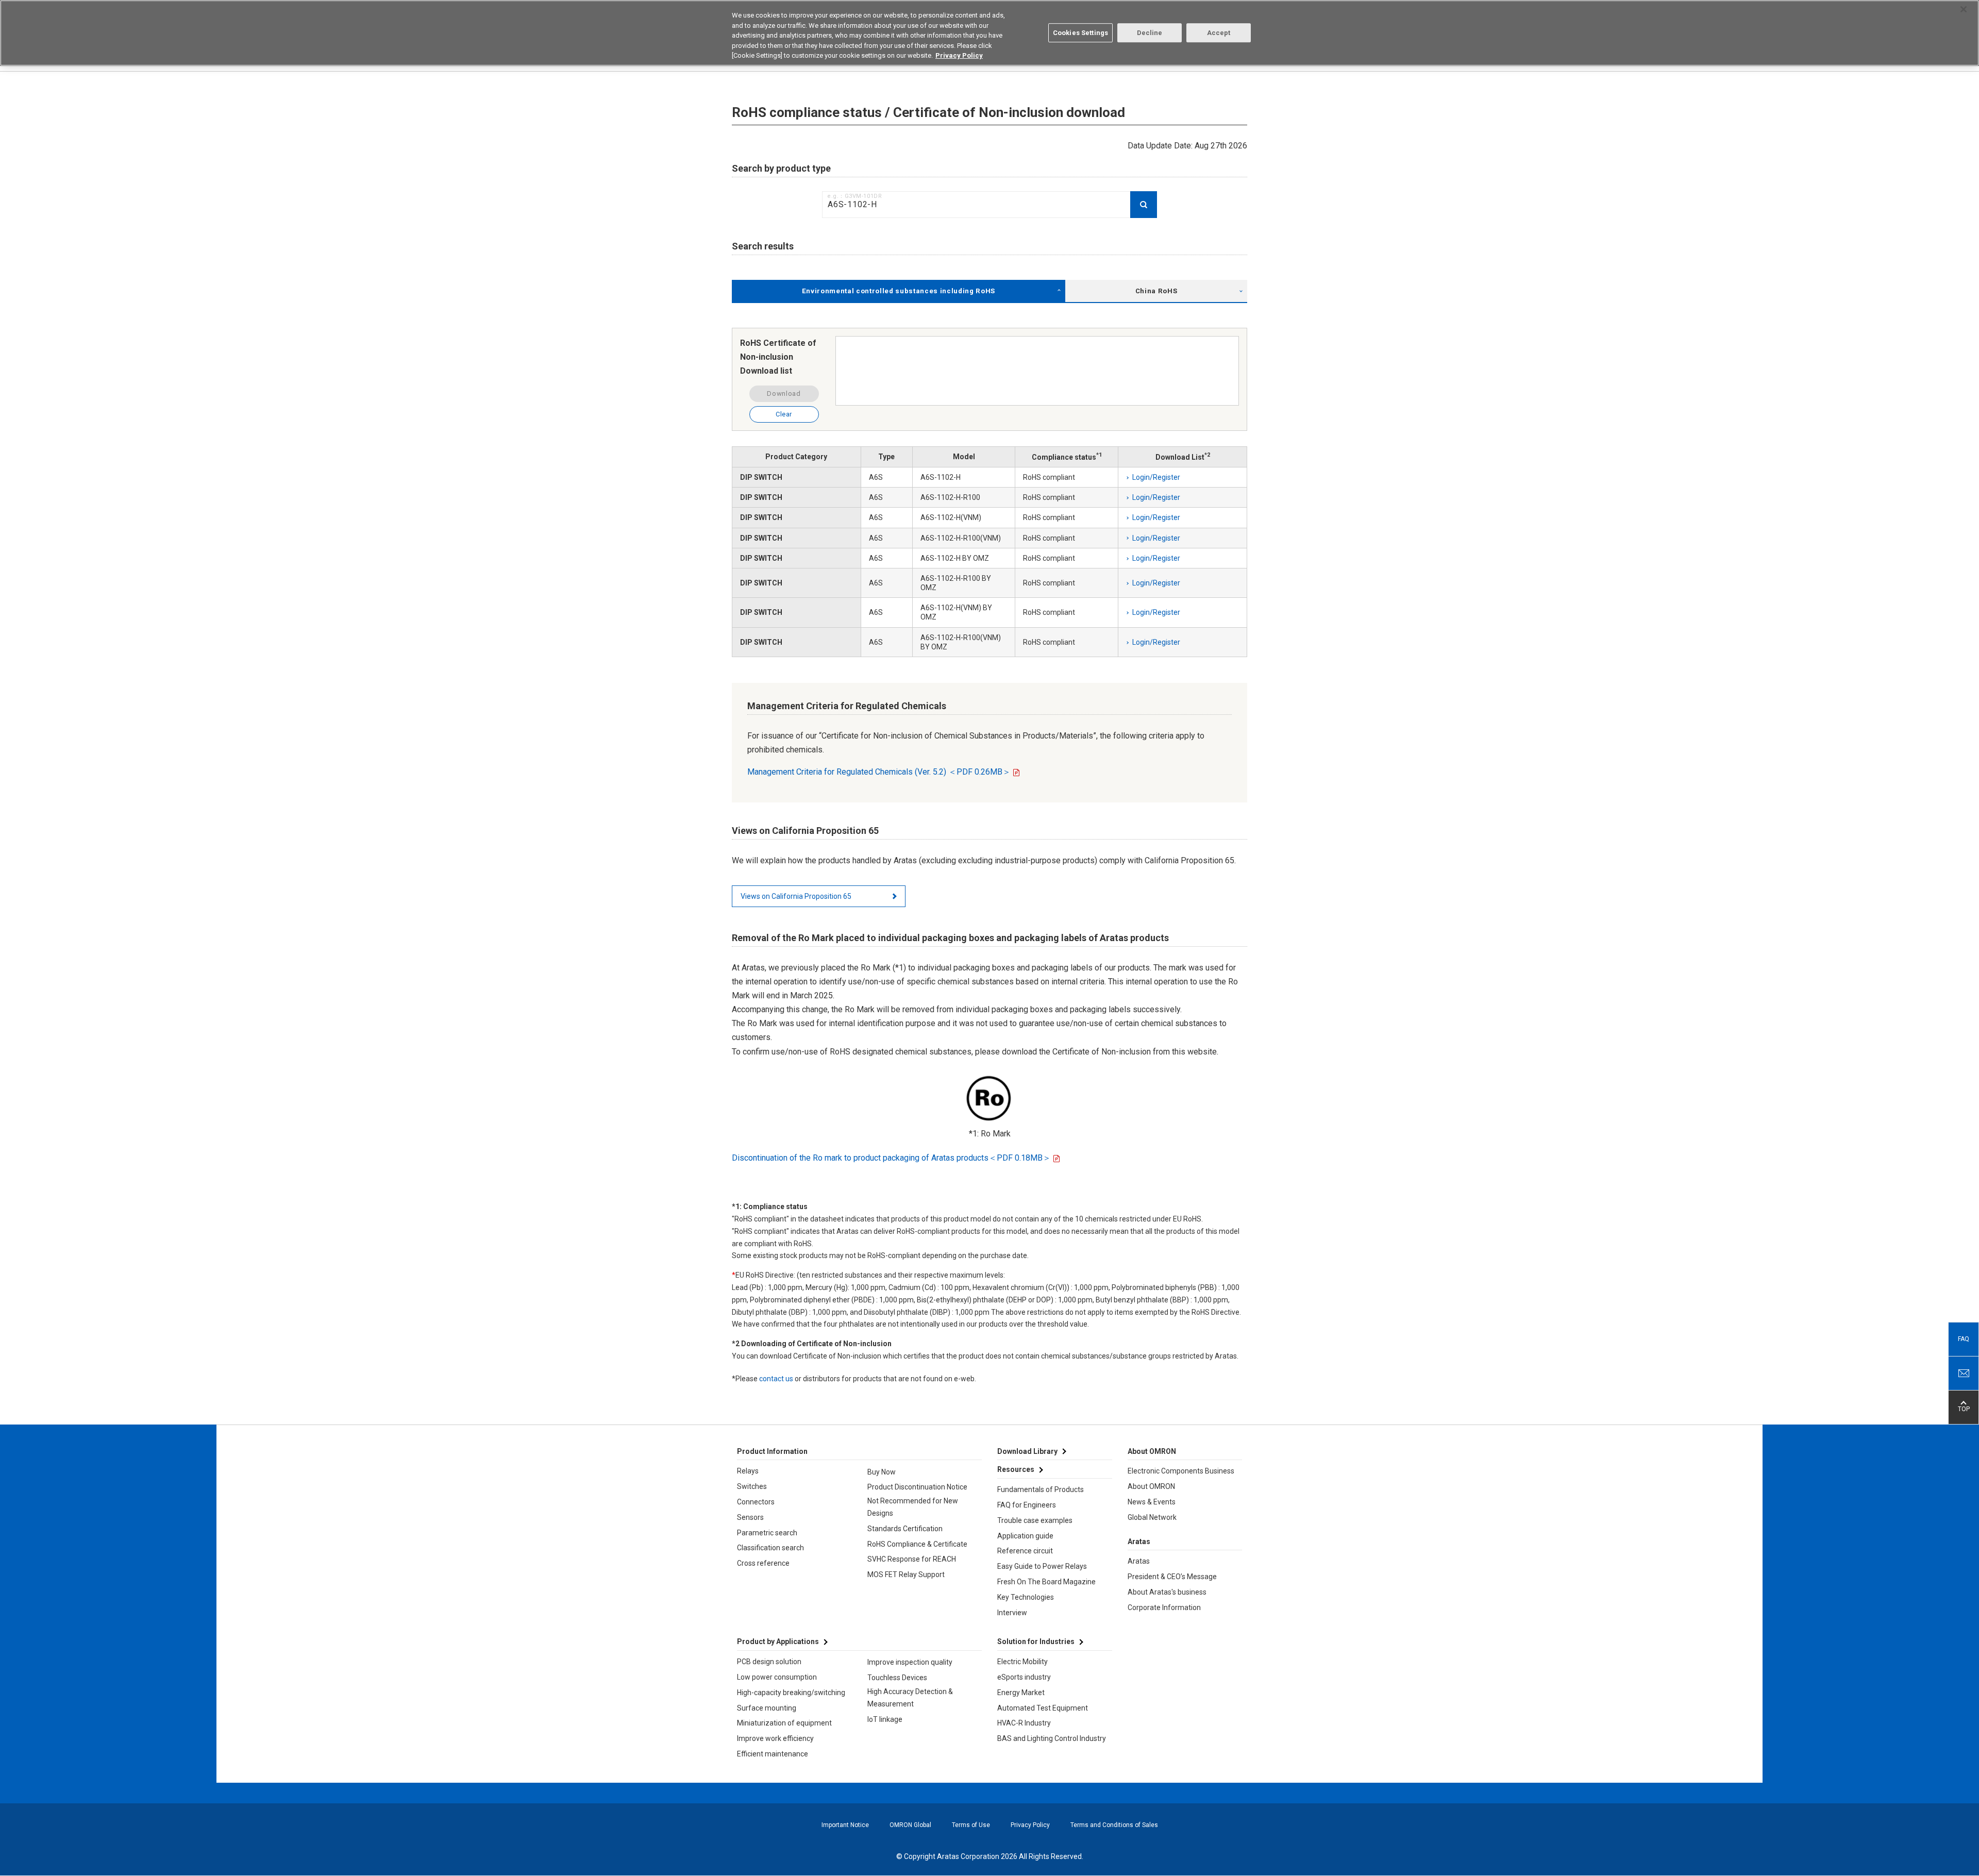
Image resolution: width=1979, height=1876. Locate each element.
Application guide (1025, 1536)
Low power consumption (777, 1677)
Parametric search (767, 1533)
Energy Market (1021, 1693)
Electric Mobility (1022, 1662)
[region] (989, 33)
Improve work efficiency (775, 1738)
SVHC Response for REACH (912, 1559)
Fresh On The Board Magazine (1046, 1582)
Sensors (750, 1517)
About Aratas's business (1167, 1592)
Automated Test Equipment (1043, 1708)
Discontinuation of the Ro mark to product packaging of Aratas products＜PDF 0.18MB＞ (891, 1158)
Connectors (756, 1502)
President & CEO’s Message (1172, 1577)
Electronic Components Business (1181, 1471)
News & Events (1152, 1502)
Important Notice (845, 1825)
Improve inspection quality (910, 1662)
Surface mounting (767, 1708)
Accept (1219, 33)
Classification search (770, 1548)
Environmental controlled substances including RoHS (899, 291)
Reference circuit (1025, 1551)
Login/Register (1156, 477)
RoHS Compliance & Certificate (917, 1544)
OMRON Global (910, 1825)
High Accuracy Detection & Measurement (910, 1698)
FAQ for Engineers (1027, 1505)
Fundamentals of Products (1041, 1489)
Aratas (1139, 1561)
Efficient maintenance (773, 1754)
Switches (752, 1486)
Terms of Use (971, 1825)
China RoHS (1156, 291)
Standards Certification (905, 1529)
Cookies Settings (1080, 33)
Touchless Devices (897, 1678)
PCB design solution (769, 1662)
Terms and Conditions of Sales (1114, 1825)
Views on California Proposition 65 (796, 896)
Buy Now (882, 1472)
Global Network (1152, 1517)
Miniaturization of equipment (784, 1723)
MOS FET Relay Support (906, 1574)
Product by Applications (778, 1641)
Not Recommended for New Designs (913, 1507)
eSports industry (1024, 1677)
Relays (748, 1471)
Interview (1012, 1613)
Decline (1150, 33)
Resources (1016, 1469)
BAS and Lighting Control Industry (1052, 1738)
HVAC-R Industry (1024, 1723)
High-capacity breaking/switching (791, 1693)
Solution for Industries (1036, 1641)
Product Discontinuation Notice (917, 1487)
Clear (784, 414)
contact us (776, 1379)
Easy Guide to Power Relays (1042, 1566)
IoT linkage (885, 1719)
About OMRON (1151, 1486)
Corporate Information (1164, 1607)
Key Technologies (1026, 1597)
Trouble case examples (1035, 1520)
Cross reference (763, 1563)
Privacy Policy (1030, 1825)
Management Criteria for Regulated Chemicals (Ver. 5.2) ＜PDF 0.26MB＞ (879, 772)
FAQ (1964, 1339)
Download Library (1027, 1451)
